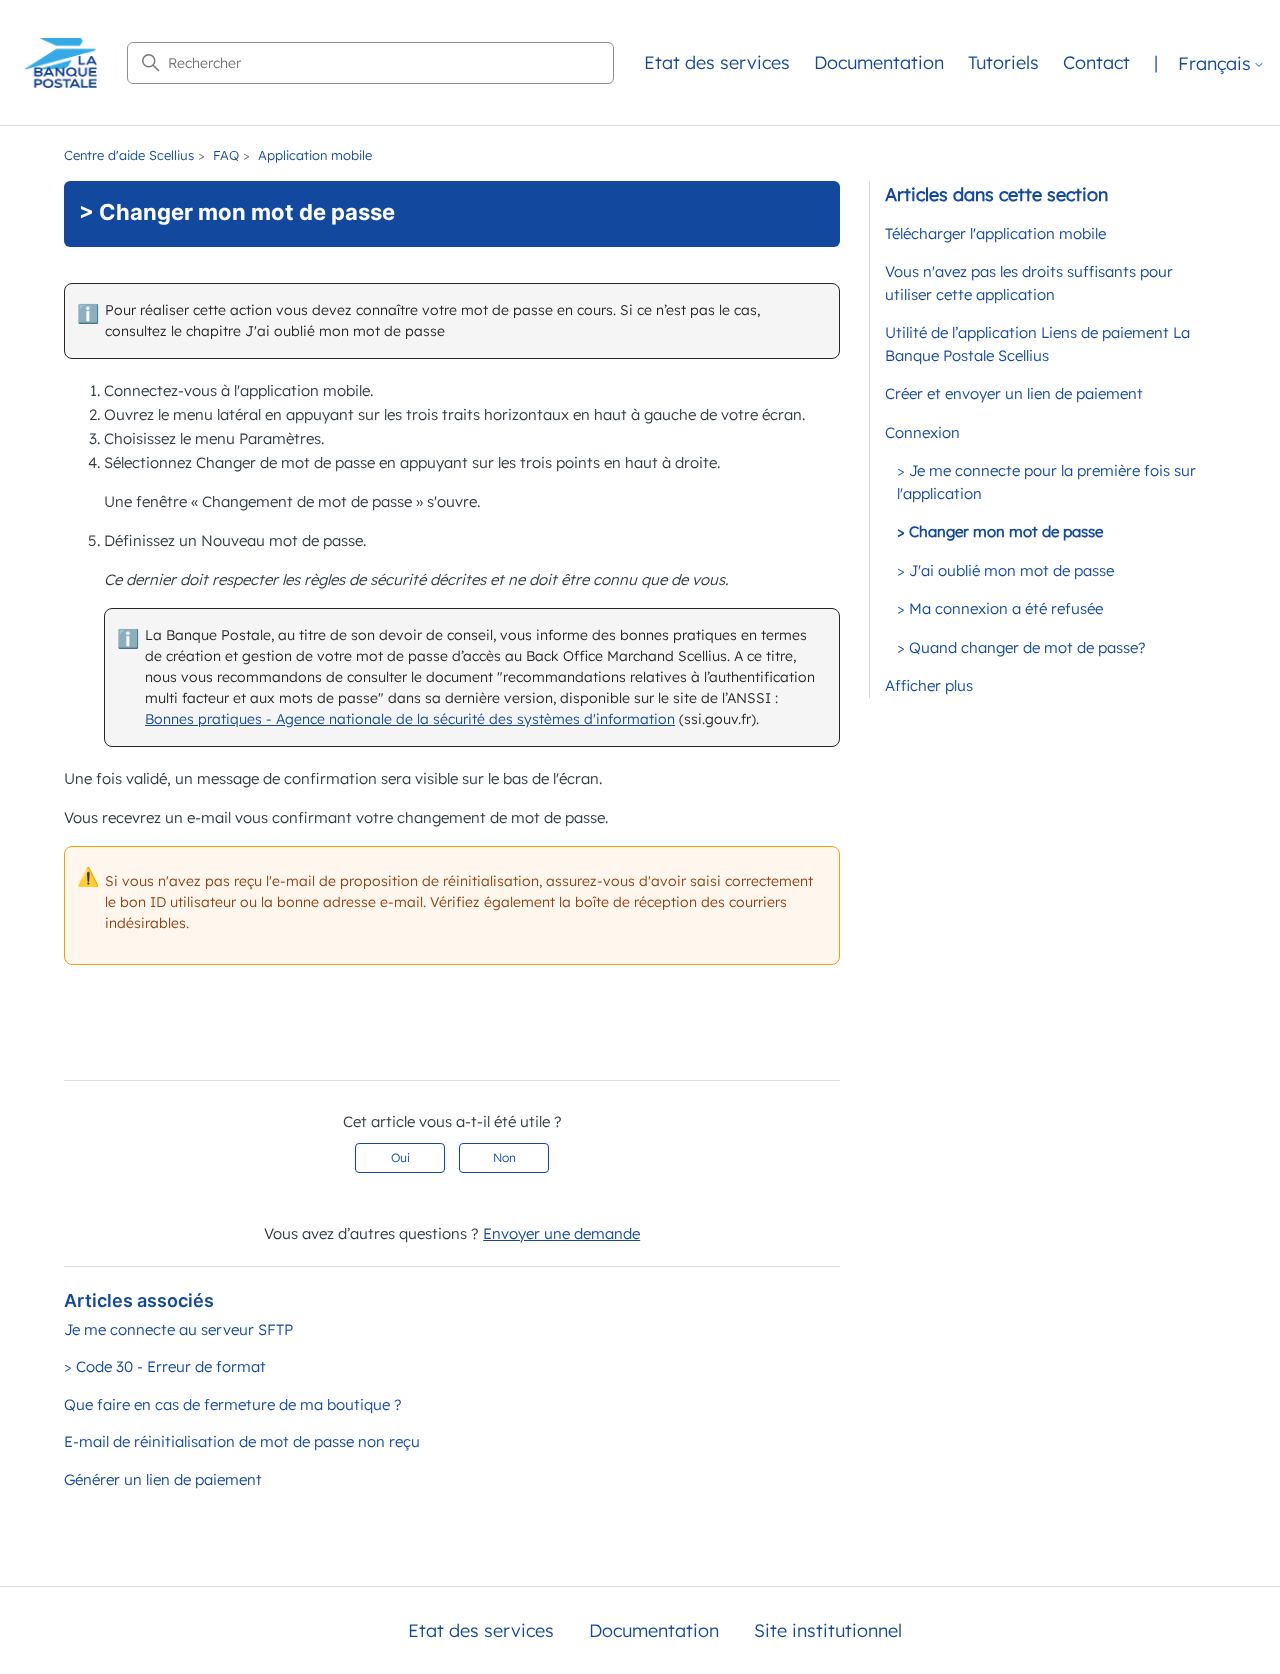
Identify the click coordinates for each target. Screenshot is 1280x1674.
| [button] (1156, 62)
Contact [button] (1096, 62)
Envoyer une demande (561, 1233)
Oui (400, 1157)
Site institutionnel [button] (828, 1630)
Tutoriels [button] (1003, 62)
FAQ (226, 155)
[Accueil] (61, 63)
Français (1214, 64)
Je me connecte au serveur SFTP (178, 1329)
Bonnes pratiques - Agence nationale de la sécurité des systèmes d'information (410, 719)
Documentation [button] (879, 62)
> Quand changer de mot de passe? (1021, 647)
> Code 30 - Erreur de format (165, 1366)
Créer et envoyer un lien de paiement (1014, 393)
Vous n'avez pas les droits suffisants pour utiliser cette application (1029, 283)
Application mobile (315, 155)
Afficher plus (929, 685)
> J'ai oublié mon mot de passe (1005, 570)
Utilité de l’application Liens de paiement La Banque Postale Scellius (1037, 344)
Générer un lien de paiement (163, 1479)
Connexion (922, 432)
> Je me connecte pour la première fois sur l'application (1046, 482)
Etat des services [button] (717, 62)
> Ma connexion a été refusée (1000, 608)
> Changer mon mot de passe (1000, 531)
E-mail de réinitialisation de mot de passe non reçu (242, 1441)
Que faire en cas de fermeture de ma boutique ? (233, 1404)
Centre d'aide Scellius (129, 155)
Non (504, 1157)
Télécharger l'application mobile (995, 233)
